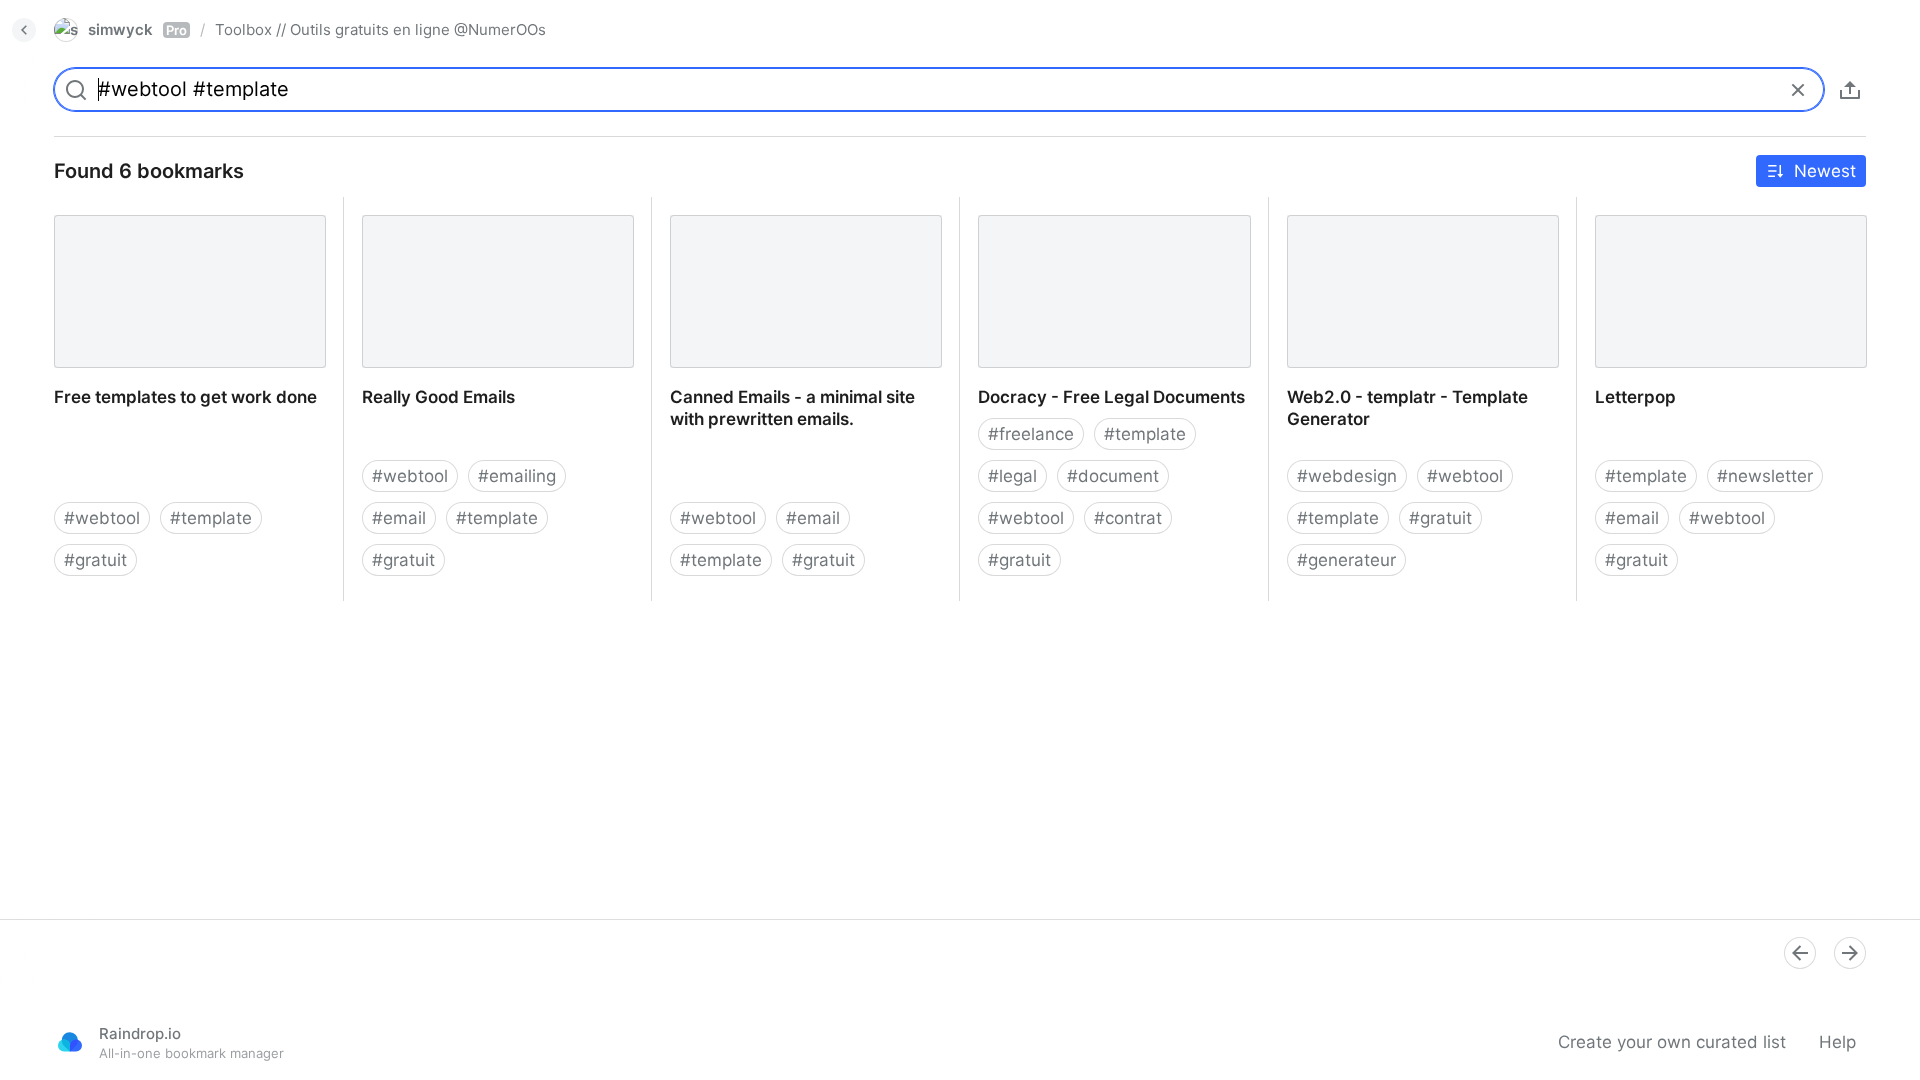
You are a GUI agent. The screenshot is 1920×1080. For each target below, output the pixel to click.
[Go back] (24, 30)
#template (211, 518)
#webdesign (1347, 476)
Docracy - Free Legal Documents (1092, 208)
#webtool (102, 518)
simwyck (137, 29)
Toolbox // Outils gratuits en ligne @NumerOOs (380, 29)
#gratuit (95, 560)
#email (399, 518)
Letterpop (1616, 208)
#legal (1012, 476)
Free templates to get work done (167, 208)
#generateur (1346, 560)
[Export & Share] (1850, 90)
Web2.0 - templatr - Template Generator (1389, 219)
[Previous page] (1800, 953)
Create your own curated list (1672, 1042)
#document (1113, 476)
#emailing (517, 476)
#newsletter (1765, 476)
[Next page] (1850, 953)
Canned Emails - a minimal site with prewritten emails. (796, 219)
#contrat (1128, 518)
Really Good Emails (421, 208)
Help (1837, 1042)
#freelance (1031, 434)
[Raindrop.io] (70, 1042)
